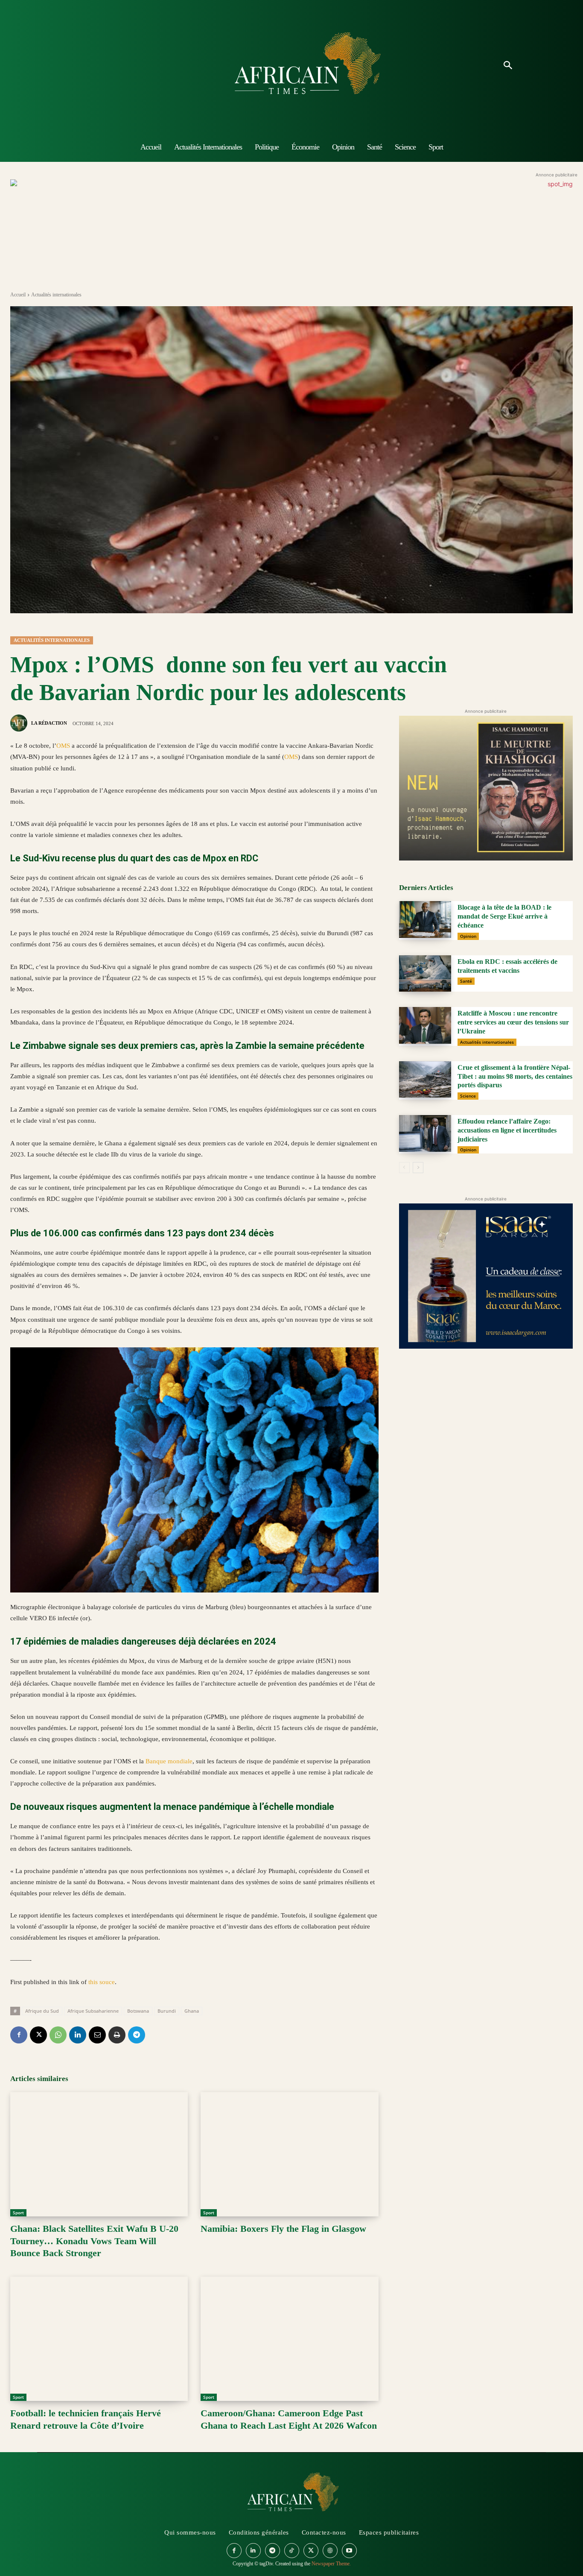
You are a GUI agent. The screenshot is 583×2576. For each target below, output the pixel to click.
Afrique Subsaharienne (93, 2011)
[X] (38, 2035)
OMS (63, 746)
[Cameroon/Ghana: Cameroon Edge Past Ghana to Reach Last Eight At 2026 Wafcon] (289, 2339)
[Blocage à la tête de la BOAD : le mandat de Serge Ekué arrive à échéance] (425, 919)
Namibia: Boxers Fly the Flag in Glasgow (283, 2229)
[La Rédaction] (20, 723)
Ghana (192, 2011)
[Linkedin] (78, 2035)
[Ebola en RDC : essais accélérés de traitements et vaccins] (425, 974)
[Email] (97, 2035)
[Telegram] (137, 2035)
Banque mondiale (169, 1761)
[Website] (330, 2551)
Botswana (138, 2011)
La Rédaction (49, 723)
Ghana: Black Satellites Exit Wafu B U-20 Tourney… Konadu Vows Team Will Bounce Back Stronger (94, 2241)
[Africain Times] (291, 66)
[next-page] (418, 1168)
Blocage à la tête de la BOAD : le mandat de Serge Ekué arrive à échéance (504, 916)
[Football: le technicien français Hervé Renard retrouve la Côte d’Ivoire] (99, 2339)
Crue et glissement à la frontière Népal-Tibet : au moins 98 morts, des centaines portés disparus (515, 1076)
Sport (18, 2213)
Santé (466, 981)
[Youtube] (349, 2551)
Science (468, 1096)
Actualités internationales (56, 295)
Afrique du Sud (42, 2011)
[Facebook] (19, 2035)
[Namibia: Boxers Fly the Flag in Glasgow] (289, 2154)
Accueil (18, 295)
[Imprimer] (117, 2035)
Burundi (167, 2011)
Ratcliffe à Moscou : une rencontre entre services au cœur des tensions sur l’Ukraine (513, 1022)
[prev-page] (404, 1168)
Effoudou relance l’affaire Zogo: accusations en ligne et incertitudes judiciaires (507, 1130)
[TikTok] (292, 2551)
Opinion (468, 936)
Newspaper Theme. (331, 2564)
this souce (102, 1982)
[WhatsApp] (58, 2035)
